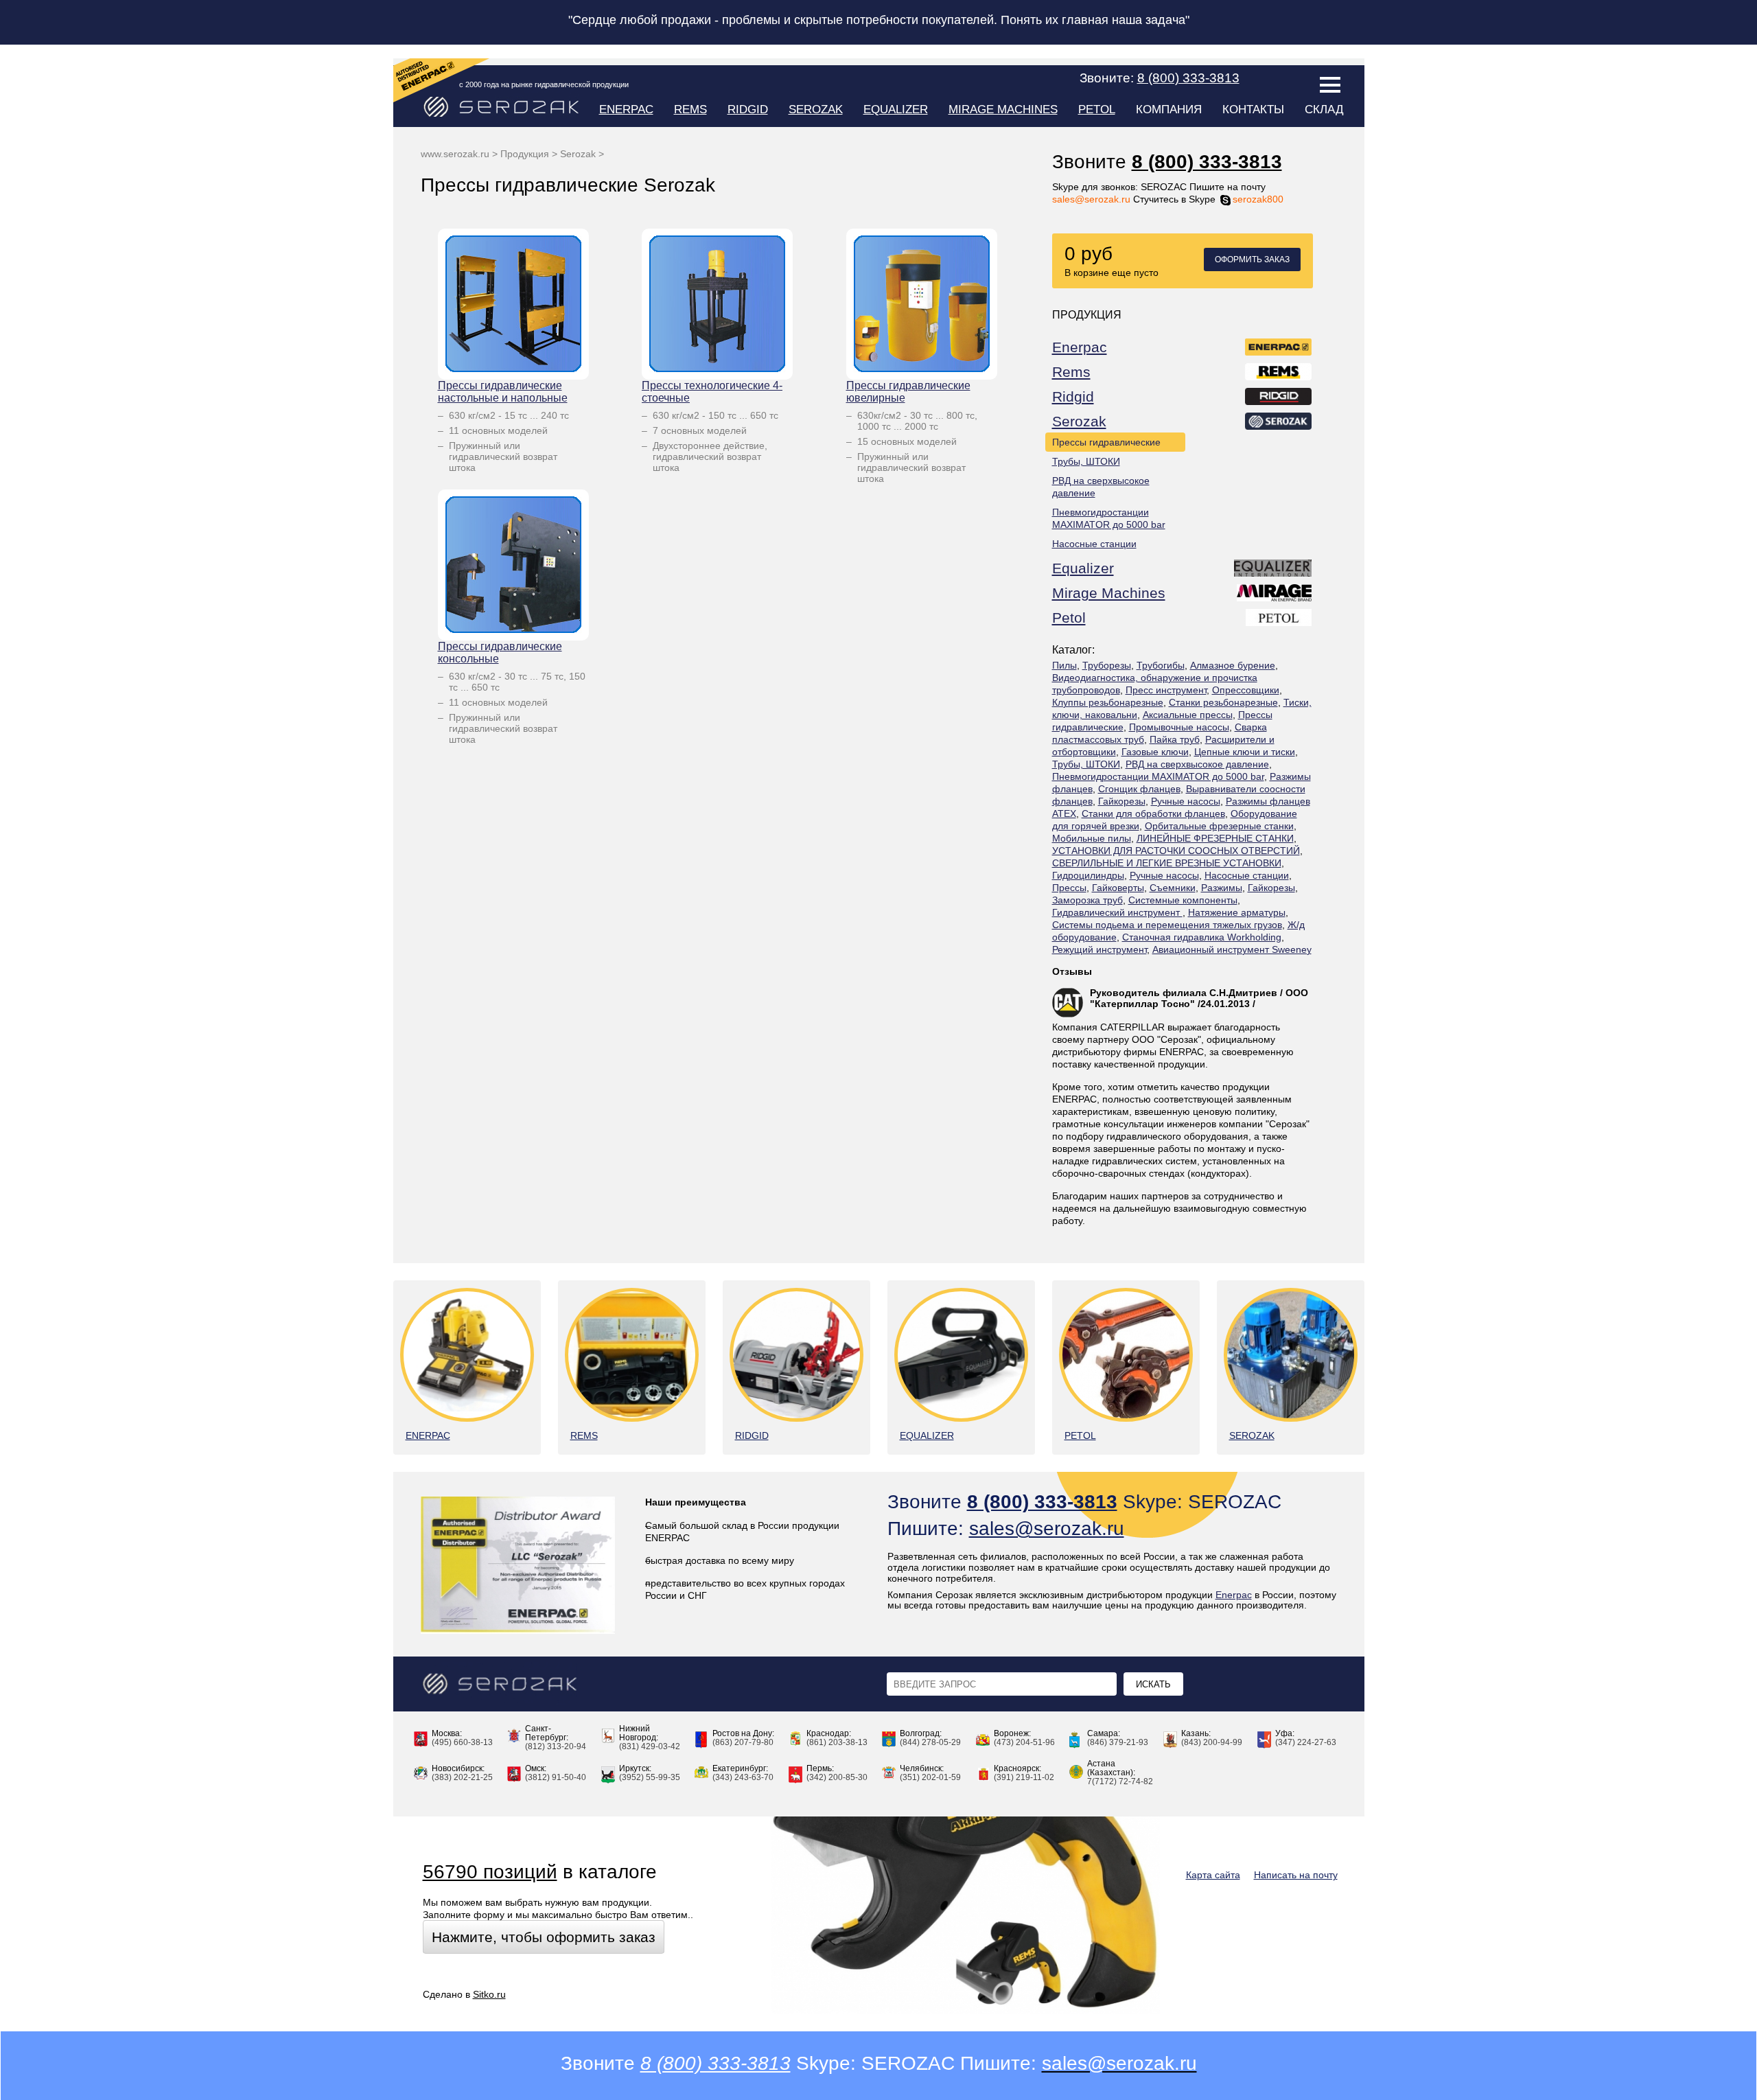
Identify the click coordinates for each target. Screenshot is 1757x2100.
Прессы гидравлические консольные (500, 653)
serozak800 (1258, 199)
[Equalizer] (1273, 570)
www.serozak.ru (455, 154)
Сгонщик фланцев (1139, 789)
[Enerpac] (1279, 349)
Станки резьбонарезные (1223, 702)
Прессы (1069, 888)
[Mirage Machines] (1275, 595)
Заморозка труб (1087, 900)
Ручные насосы (1186, 801)
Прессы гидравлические (1106, 442)
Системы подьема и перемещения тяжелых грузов (1167, 925)
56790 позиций (490, 1872)
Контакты (1253, 109)
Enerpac (626, 109)
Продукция (525, 154)
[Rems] (1279, 374)
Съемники (1173, 888)
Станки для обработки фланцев (1153, 814)
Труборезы (1107, 665)
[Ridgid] (1279, 399)
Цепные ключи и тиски (1245, 752)
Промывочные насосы (1179, 727)
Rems (690, 109)
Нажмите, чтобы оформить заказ (544, 1937)
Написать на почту (1296, 1875)
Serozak (816, 109)
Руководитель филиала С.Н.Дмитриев (1184, 993)
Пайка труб (1175, 739)
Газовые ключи (1155, 752)
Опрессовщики (1246, 690)
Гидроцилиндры (1088, 875)
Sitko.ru (489, 1994)
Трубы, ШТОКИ (1086, 461)
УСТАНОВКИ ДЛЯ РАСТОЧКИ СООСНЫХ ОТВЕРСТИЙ (1176, 851)
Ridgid (748, 109)
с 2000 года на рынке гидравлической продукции (544, 84)
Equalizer (896, 109)
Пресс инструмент (1166, 690)
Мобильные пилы (1092, 838)
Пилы (1064, 665)
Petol (1097, 109)
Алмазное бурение (1233, 665)
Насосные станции (1094, 544)
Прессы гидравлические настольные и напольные (503, 392)
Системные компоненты (1183, 900)
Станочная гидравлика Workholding (1202, 937)
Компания (1169, 109)
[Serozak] (1279, 424)
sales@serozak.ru (1091, 199)
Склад (1324, 109)
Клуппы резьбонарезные (1108, 702)
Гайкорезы (1122, 801)
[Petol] (1279, 620)
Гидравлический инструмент (1117, 912)
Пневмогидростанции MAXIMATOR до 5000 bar (1109, 518)
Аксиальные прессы (1188, 715)
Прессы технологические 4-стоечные (712, 392)
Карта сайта (1213, 1875)
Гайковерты (1118, 888)
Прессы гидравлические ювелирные (908, 392)
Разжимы (1222, 888)
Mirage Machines (1003, 109)
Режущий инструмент (1099, 949)
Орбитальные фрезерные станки (1219, 826)
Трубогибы (1161, 665)
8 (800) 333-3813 (1207, 162)
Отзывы (1072, 971)
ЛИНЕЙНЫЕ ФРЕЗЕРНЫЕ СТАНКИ (1215, 838)
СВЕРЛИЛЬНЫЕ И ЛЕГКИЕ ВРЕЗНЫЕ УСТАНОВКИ (1167, 863)
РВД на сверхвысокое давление (1101, 487)
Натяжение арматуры (1237, 912)
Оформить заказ (1252, 259)
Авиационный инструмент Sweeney (1232, 949)
